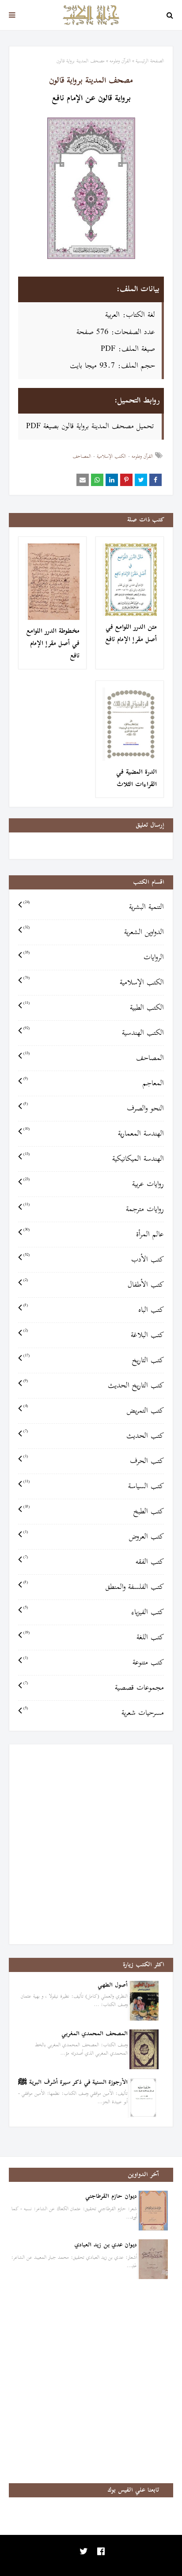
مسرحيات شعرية (94, 1713)
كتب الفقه (94, 1562)
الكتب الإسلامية (111, 457)
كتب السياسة (94, 1486)
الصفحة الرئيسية (150, 61)
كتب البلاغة (94, 1335)
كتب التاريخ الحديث (94, 1386)
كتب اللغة (94, 1638)
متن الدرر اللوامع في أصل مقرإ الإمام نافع (131, 634)
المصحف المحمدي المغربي (95, 2034)
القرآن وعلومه (120, 61)
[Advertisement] (91, 1844)
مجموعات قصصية (94, 1688)
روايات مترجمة (94, 1209)
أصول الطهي (113, 1986)
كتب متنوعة (94, 1663)
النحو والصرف (94, 1109)
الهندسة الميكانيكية (94, 1159)
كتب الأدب (94, 1260)
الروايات (94, 957)
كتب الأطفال (94, 1285)
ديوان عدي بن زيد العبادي (106, 2245)
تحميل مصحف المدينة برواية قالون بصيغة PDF (90, 426)
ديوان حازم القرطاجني (111, 2197)
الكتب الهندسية (94, 1033)
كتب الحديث (94, 1436)
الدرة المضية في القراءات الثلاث (136, 779)
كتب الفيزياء (94, 1612)
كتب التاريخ (94, 1360)
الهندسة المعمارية (94, 1134)
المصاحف (82, 457)
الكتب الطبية (94, 1008)
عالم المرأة (94, 1235)
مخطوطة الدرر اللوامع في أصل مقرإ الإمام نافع (53, 644)
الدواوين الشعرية (94, 932)
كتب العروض (94, 1537)
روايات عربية (94, 1184)
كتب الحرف (94, 1461)
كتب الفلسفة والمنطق (94, 1587)
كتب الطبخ (94, 1512)
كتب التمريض (94, 1411)
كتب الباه (94, 1310)
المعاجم (94, 1083)
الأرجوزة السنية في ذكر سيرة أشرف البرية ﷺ (73, 2083)
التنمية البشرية (94, 907)
